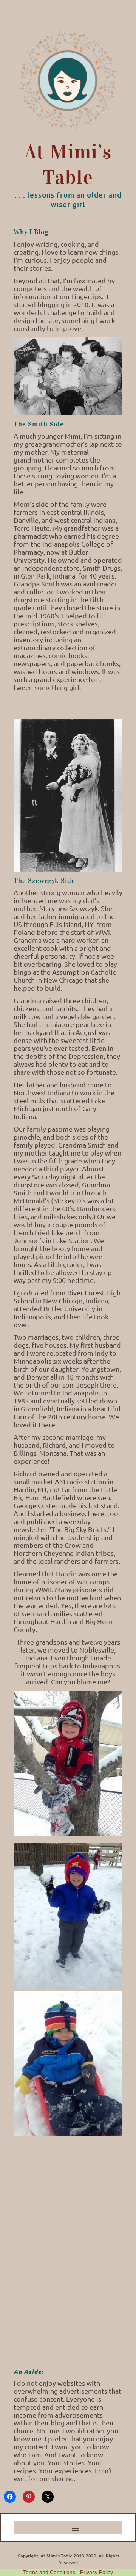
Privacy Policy (97, 2572)
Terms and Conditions (49, 2572)
